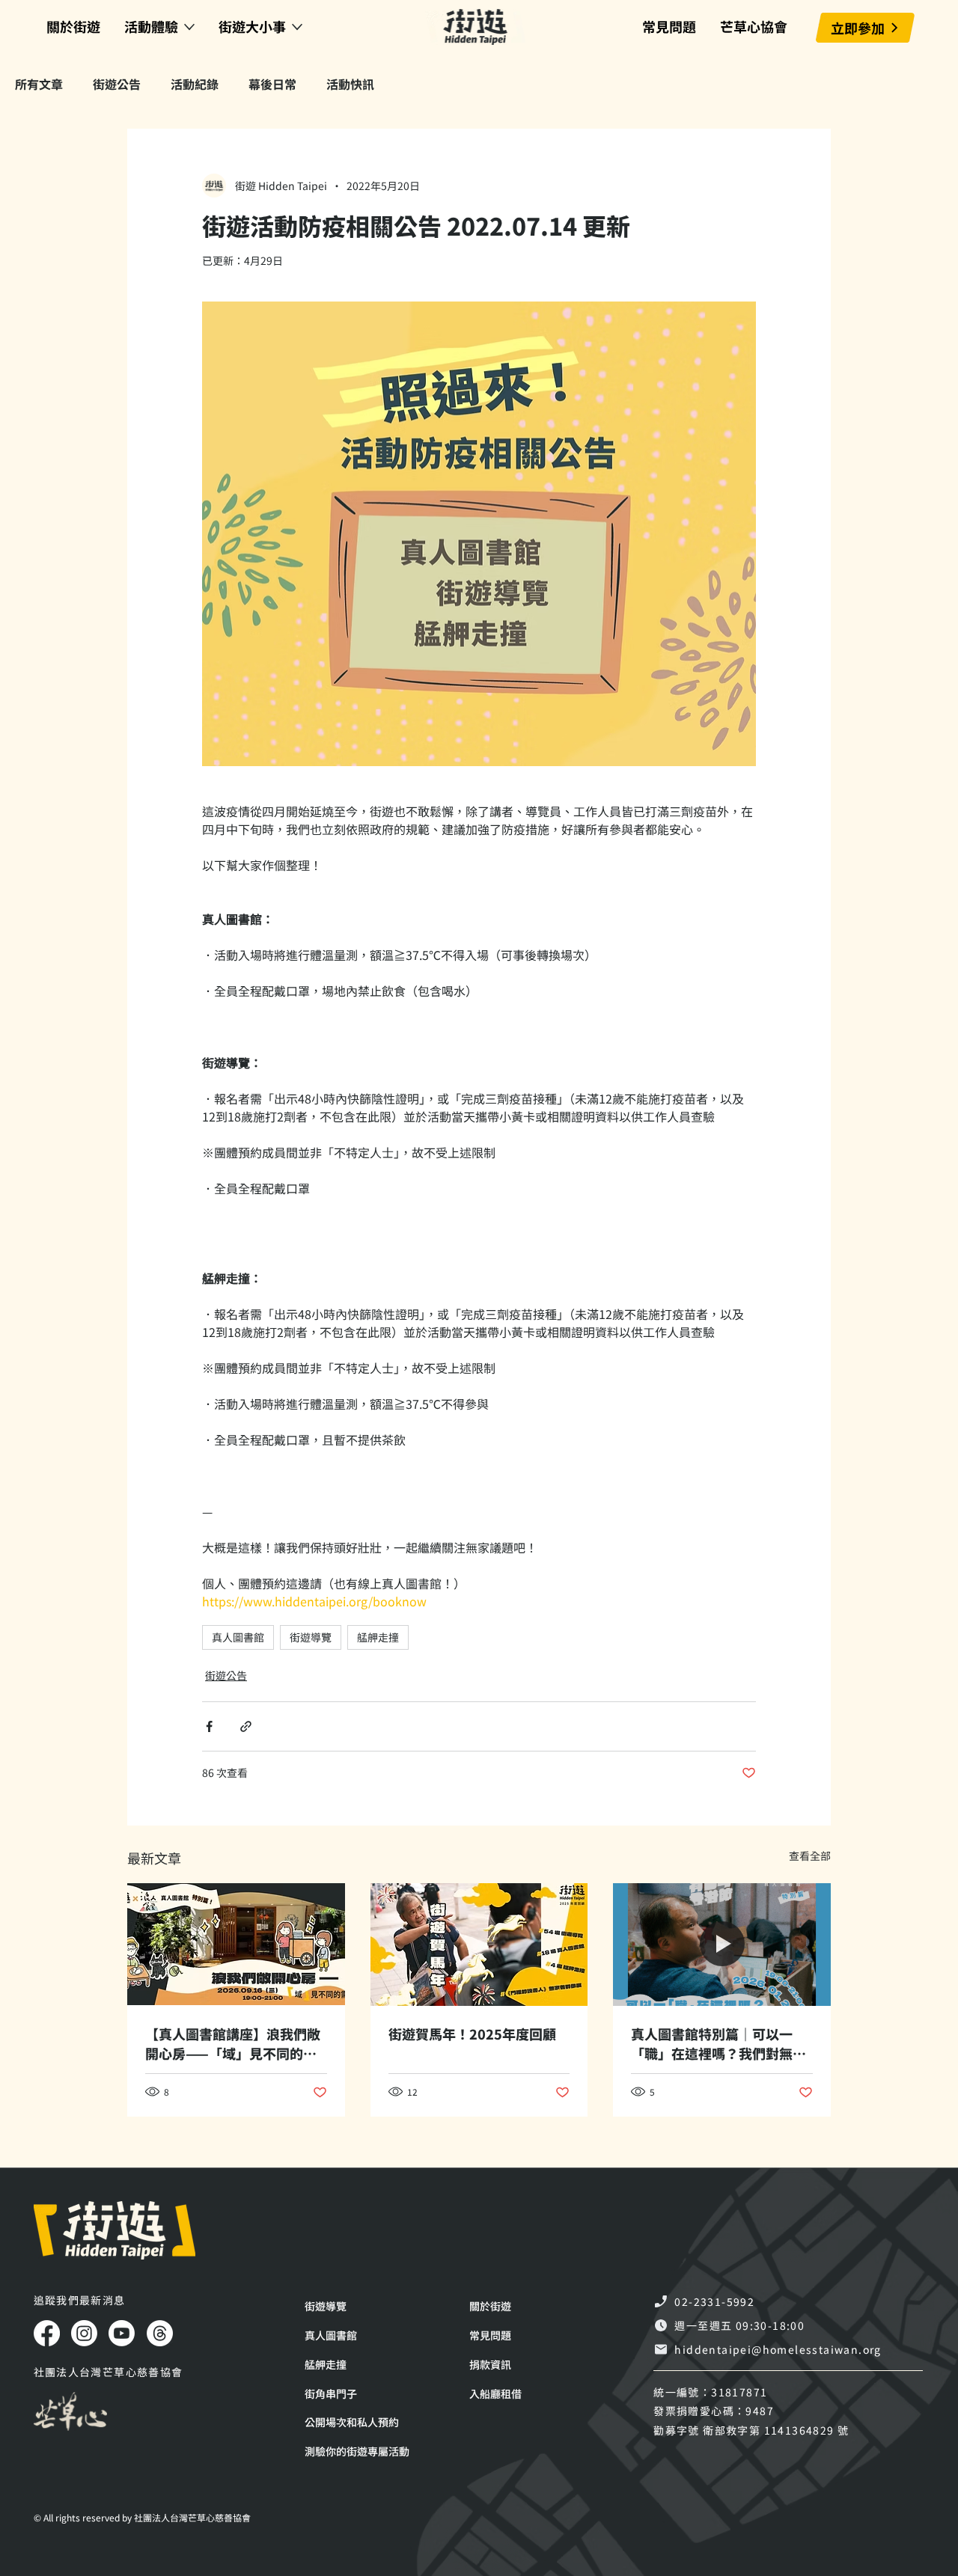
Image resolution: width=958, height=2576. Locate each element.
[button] (368, 2451)
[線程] (160, 2333)
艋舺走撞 (378, 1637)
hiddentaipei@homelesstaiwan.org (778, 2349)
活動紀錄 (195, 84)
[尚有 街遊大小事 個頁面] (297, 27)
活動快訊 (350, 84)
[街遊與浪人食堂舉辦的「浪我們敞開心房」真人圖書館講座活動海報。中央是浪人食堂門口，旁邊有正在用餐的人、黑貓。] (236, 1944)
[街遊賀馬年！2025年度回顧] (479, 1945)
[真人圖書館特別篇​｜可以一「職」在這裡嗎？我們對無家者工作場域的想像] (722, 1944)
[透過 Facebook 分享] (209, 1726)
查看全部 (810, 1855)
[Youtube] (122, 2333)
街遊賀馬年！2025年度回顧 (472, 2034)
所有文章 (39, 84)
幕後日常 (272, 84)
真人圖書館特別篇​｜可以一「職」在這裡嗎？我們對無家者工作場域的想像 (718, 2043)
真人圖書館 (238, 1637)
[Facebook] (47, 2333)
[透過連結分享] (246, 1726)
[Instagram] (84, 2333)
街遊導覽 (311, 1637)
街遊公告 (117, 84)
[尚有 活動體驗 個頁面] (189, 27)
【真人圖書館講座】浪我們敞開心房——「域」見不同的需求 (233, 2043)
